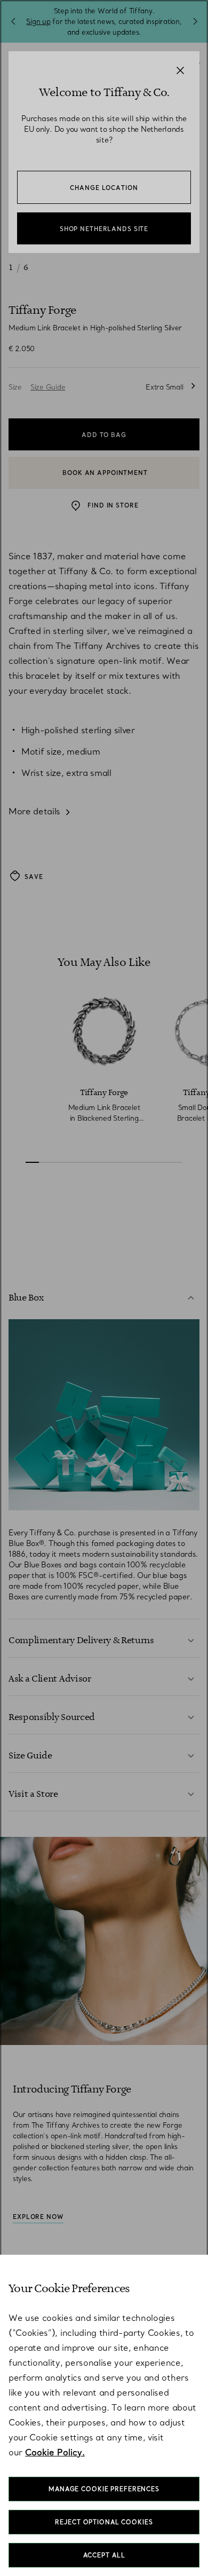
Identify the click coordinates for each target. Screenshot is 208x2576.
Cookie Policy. (55, 2452)
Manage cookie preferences (104, 2489)
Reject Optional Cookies (104, 2522)
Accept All (104, 2555)
